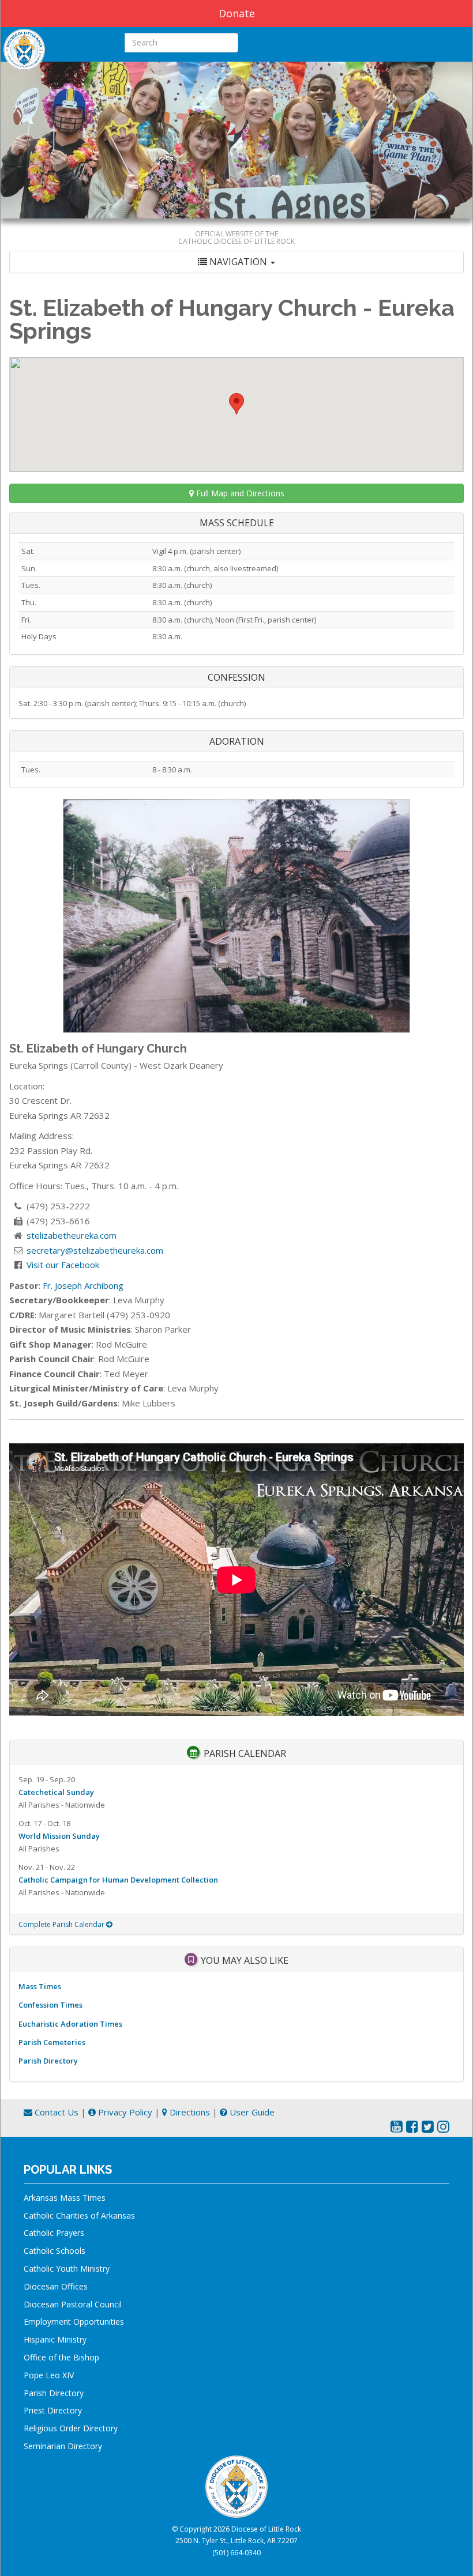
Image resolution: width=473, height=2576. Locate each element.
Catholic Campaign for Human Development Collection (118, 1880)
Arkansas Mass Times (65, 2198)
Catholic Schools (55, 2251)
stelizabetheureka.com (72, 1235)
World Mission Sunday (59, 1836)
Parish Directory (48, 2061)
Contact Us (55, 2112)
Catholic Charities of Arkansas (79, 2215)
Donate (237, 13)
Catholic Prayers (54, 2233)
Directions (189, 2112)
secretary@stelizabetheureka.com (95, 1250)
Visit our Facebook (63, 1265)
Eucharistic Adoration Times (70, 2024)
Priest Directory (53, 2410)
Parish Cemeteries (52, 2042)
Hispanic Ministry (55, 2339)
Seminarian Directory (63, 2446)
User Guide (251, 2112)
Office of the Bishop (61, 2357)
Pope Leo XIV (49, 2375)
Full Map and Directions (239, 493)
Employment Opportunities (74, 2322)
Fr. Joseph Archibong (83, 1285)
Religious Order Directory (71, 2428)
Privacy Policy (124, 2112)
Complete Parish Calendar (62, 1924)
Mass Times (40, 1986)
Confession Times (50, 2005)
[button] (236, 404)
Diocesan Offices (56, 2286)
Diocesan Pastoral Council (73, 2304)
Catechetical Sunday (56, 1792)
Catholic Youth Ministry (67, 2268)
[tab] (236, 262)
